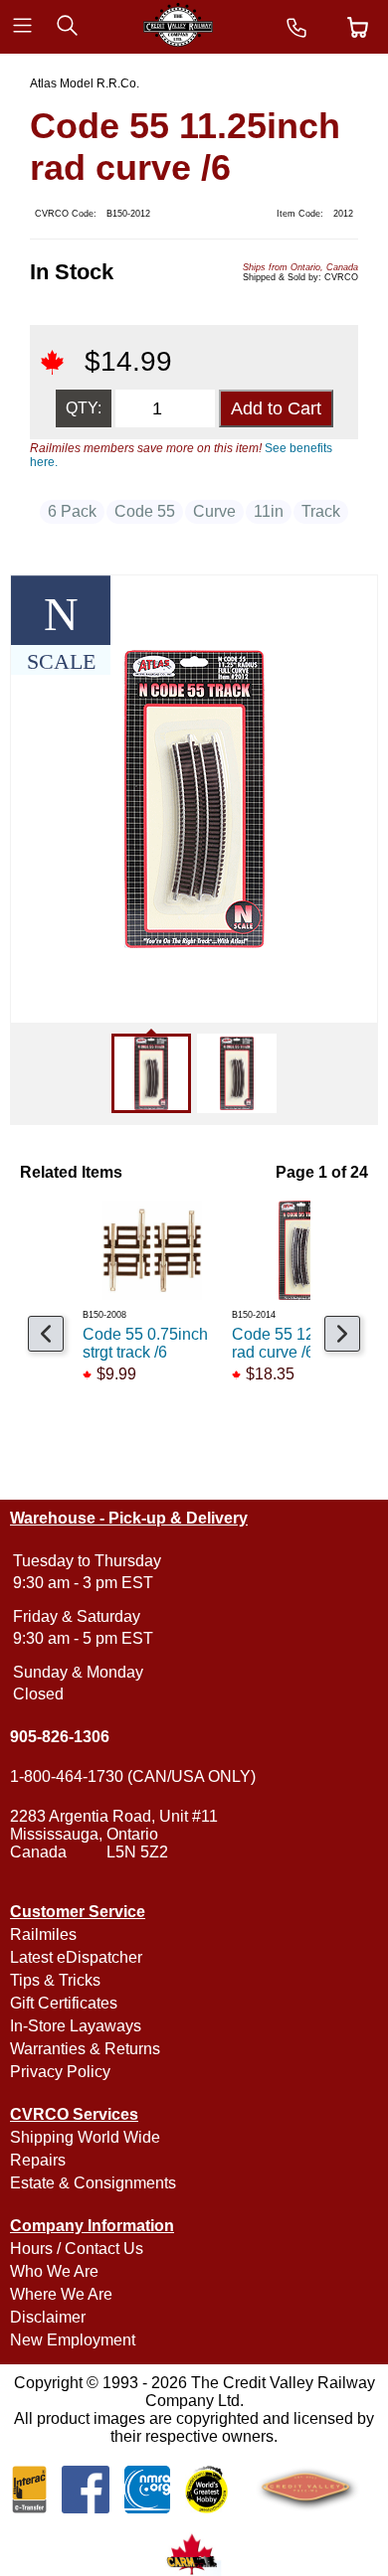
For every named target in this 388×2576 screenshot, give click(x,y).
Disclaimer (48, 2317)
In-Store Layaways (76, 2026)
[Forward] (342, 1334)
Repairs (38, 2160)
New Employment (73, 2340)
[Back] (46, 1334)
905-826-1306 (60, 1737)
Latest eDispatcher (76, 1957)
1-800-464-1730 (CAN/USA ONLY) (133, 1776)
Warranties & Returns (85, 2049)
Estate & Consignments (93, 2183)
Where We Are (61, 2294)
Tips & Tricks (55, 1980)
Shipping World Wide (85, 2137)
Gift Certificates (64, 2003)
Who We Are (54, 2271)
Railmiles (43, 1934)
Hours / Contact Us (77, 2249)
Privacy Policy (60, 2072)
